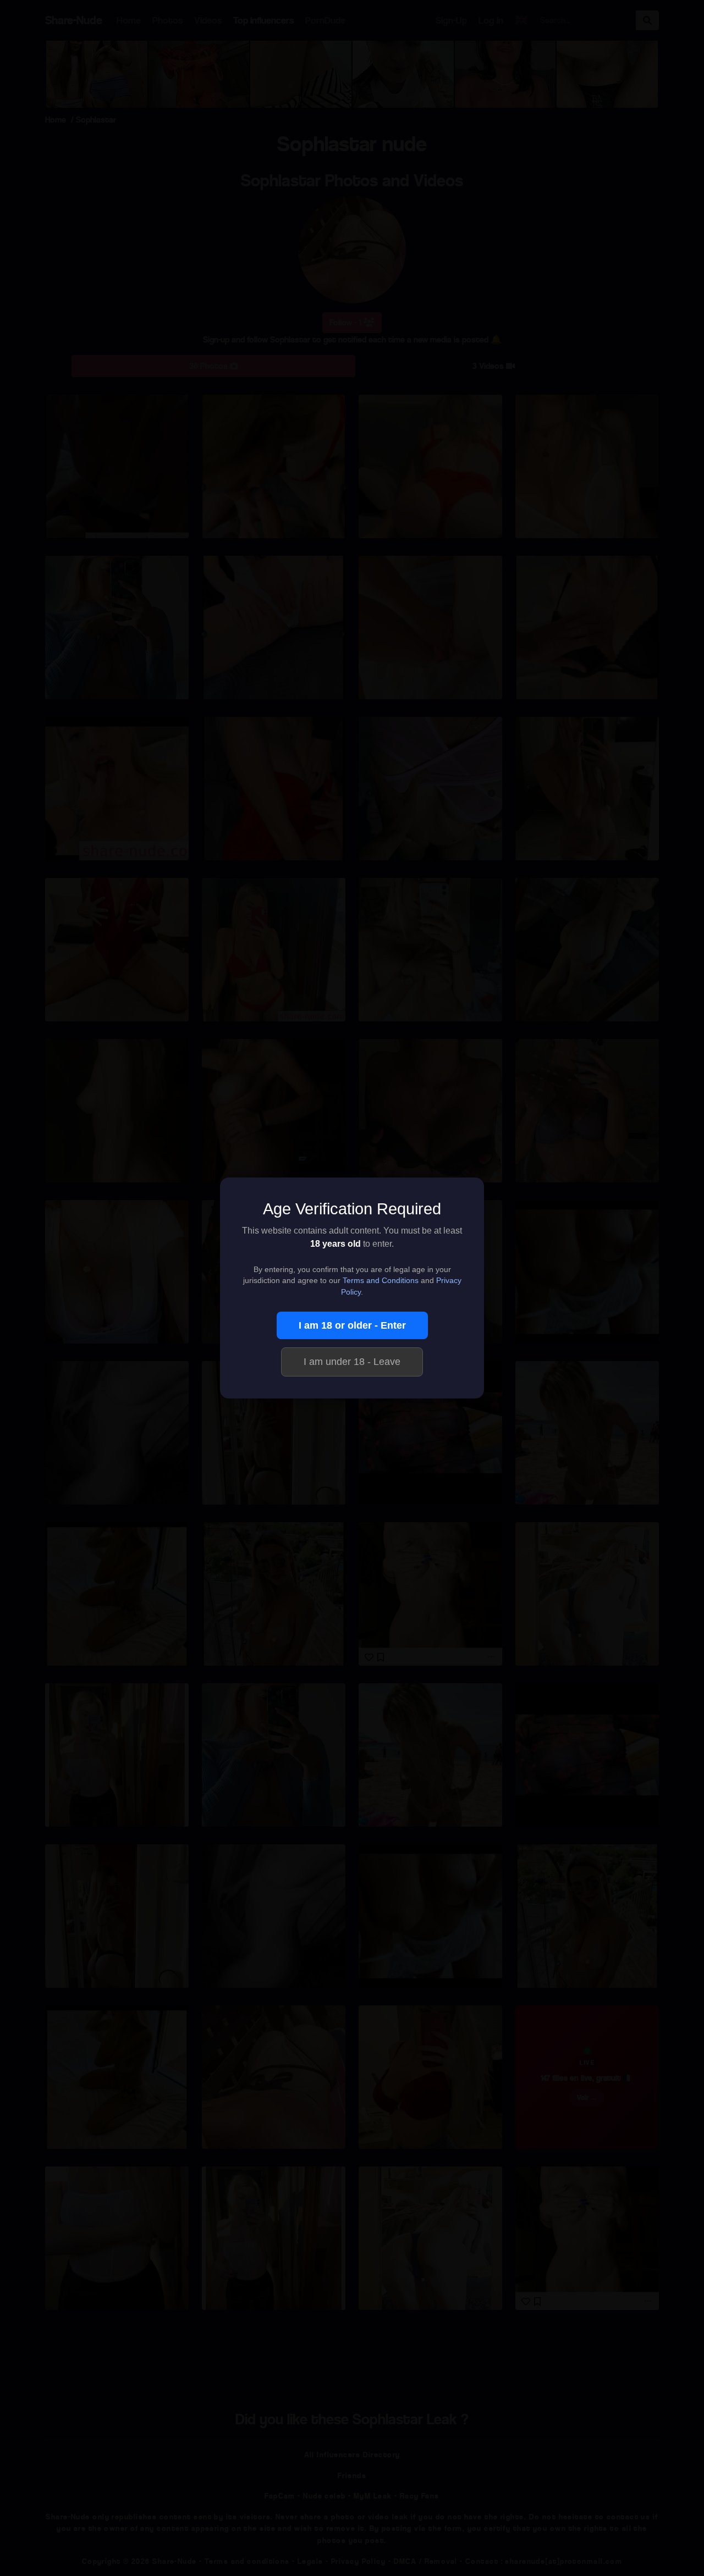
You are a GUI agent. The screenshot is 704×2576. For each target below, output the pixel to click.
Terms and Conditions (381, 1281)
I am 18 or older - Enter (352, 1325)
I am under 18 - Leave (352, 1362)
